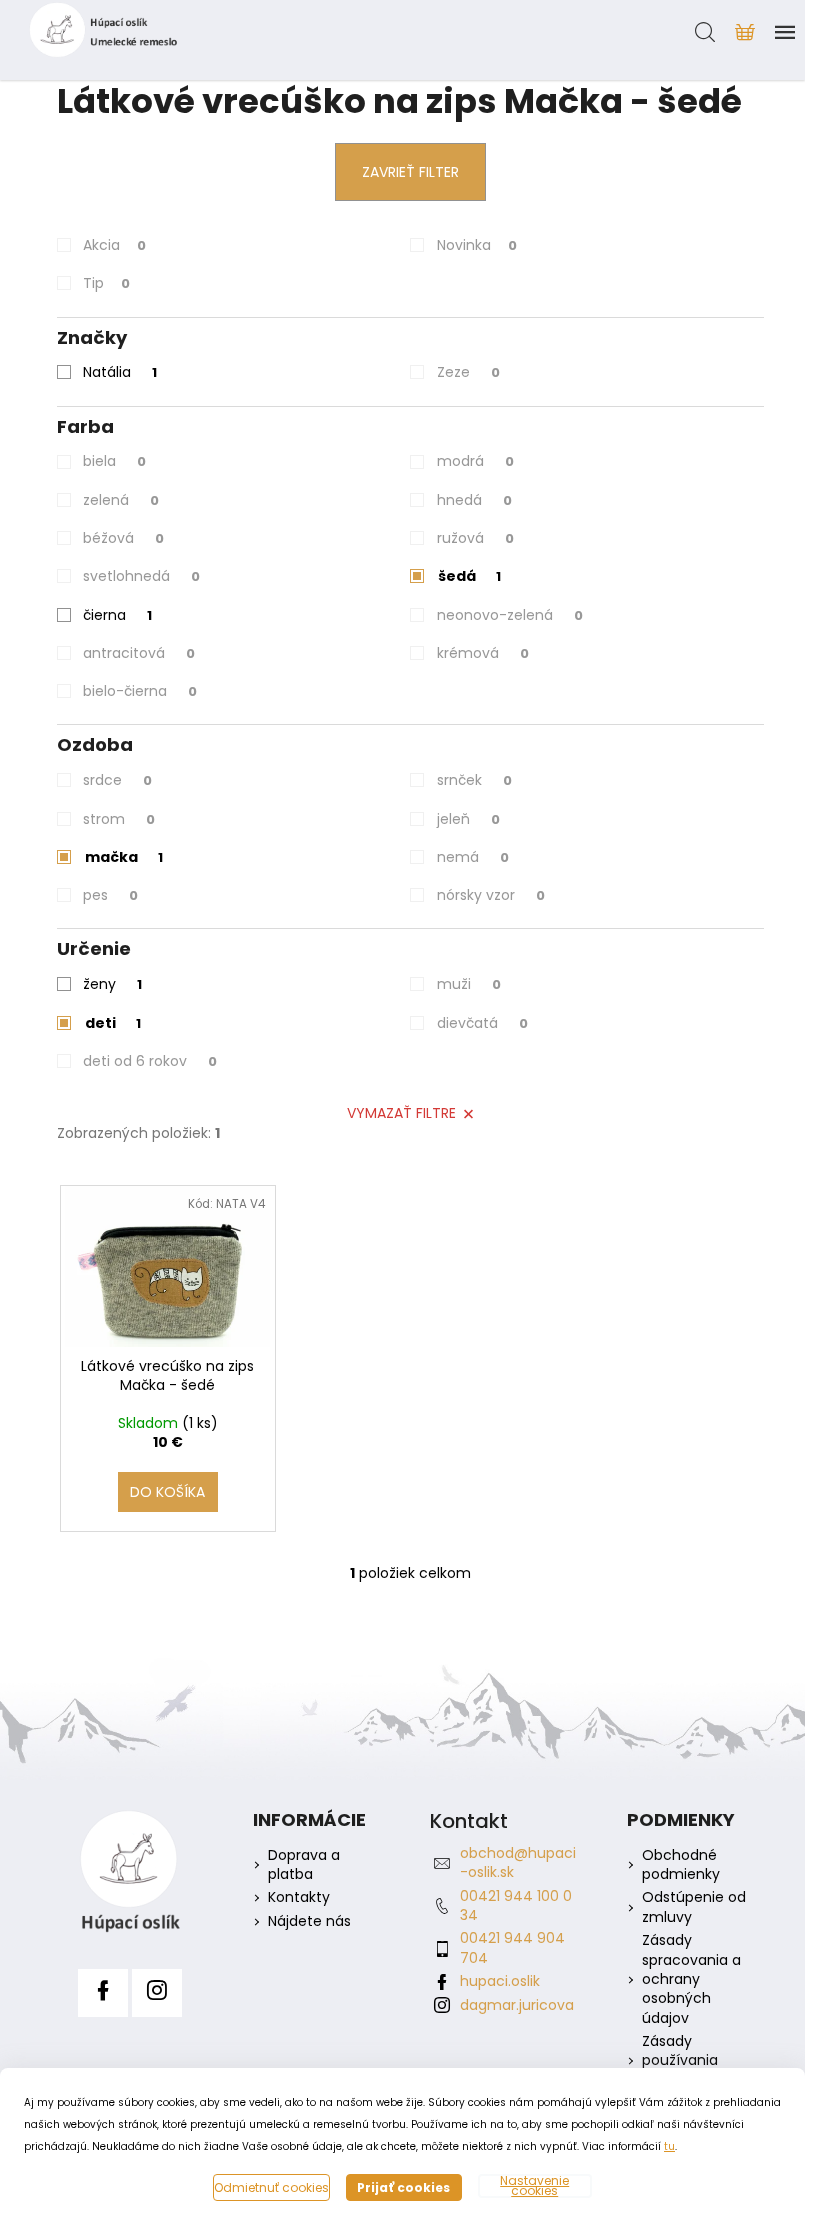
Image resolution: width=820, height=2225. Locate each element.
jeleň (468, 819)
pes (110, 895)
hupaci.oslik (500, 1981)
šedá (469, 576)
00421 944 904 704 (512, 1947)
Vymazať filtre (401, 1113)
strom (119, 819)
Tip (106, 283)
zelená (121, 500)
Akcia (114, 245)
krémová (483, 653)
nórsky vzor (491, 895)
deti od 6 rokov (150, 1061)
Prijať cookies (403, 2187)
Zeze (468, 372)
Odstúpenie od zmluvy (694, 1907)
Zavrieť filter (410, 172)
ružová (475, 538)
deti (113, 1023)
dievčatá (482, 1023)
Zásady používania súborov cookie (695, 2061)
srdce (117, 780)
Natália (120, 372)
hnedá (474, 500)
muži (469, 984)
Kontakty (299, 1897)
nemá (473, 857)
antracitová (139, 653)
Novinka (477, 245)
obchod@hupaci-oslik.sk (518, 1862)
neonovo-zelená (510, 615)
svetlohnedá (141, 576)
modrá (475, 461)
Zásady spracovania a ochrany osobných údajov (691, 1979)
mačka (124, 857)
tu (669, 2146)
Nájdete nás (309, 1921)
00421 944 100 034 (516, 1905)
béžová (123, 538)
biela (114, 461)
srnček (474, 780)
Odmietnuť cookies (271, 2187)
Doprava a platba (304, 1865)
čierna (117, 615)
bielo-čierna (140, 691)
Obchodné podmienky (681, 1865)
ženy (112, 984)
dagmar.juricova (517, 2005)
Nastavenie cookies (534, 2186)
